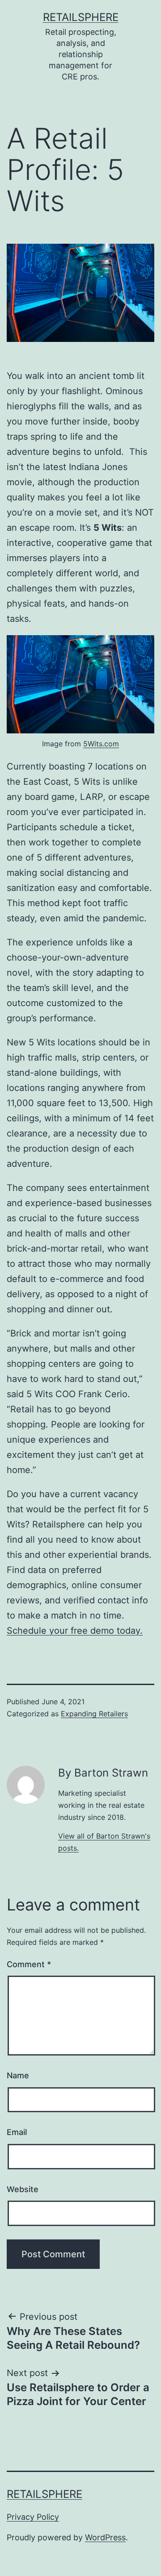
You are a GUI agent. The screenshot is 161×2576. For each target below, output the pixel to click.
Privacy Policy (33, 2517)
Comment (29, 1964)
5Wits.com (101, 744)
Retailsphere (81, 17)
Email (17, 2132)
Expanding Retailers (94, 1714)
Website (23, 2189)
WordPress (105, 2537)
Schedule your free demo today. (75, 1631)
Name (18, 2075)
